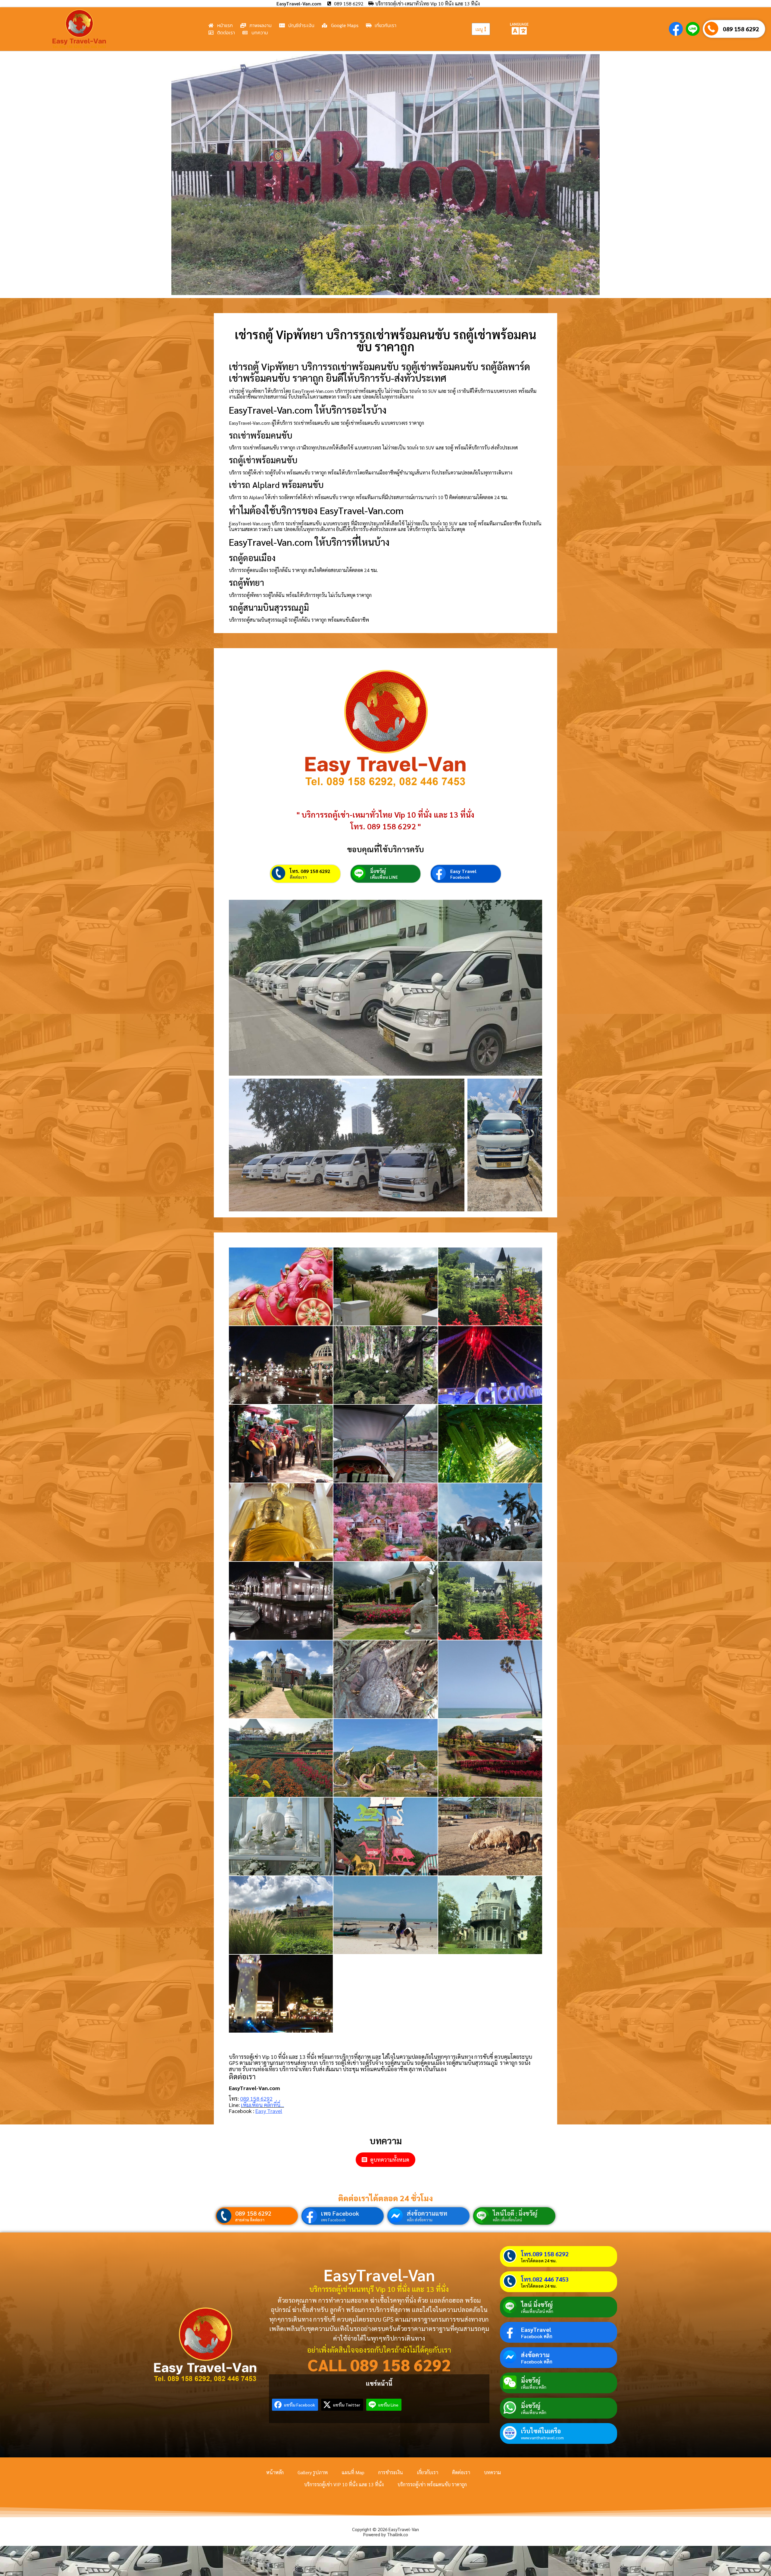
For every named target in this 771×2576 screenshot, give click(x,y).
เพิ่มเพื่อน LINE (384, 877)
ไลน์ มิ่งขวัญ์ (537, 2304)
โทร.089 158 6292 (545, 2254)
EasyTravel (536, 2329)
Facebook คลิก (537, 2336)
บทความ (492, 2472)
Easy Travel (463, 871)
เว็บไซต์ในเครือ (541, 2431)
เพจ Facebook (340, 2213)
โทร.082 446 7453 (545, 2279)
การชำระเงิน (391, 2472)
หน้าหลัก (275, 2472)
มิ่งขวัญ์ (378, 871)
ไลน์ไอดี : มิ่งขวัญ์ (515, 2213)
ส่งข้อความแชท (427, 2213)
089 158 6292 (741, 29)
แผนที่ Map (353, 2472)
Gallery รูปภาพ (313, 2472)
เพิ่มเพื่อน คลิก (534, 2387)
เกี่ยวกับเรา (428, 2472)
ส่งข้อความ (535, 2355)
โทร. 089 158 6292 (310, 871)
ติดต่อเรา (298, 877)
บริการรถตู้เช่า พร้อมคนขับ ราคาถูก (432, 2484)
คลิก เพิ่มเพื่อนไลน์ (507, 2220)
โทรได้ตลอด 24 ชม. (539, 2261)
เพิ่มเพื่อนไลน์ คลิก (537, 2311)
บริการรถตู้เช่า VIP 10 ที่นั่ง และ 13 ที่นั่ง (344, 2484)
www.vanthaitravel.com (542, 2438)
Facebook (460, 877)
